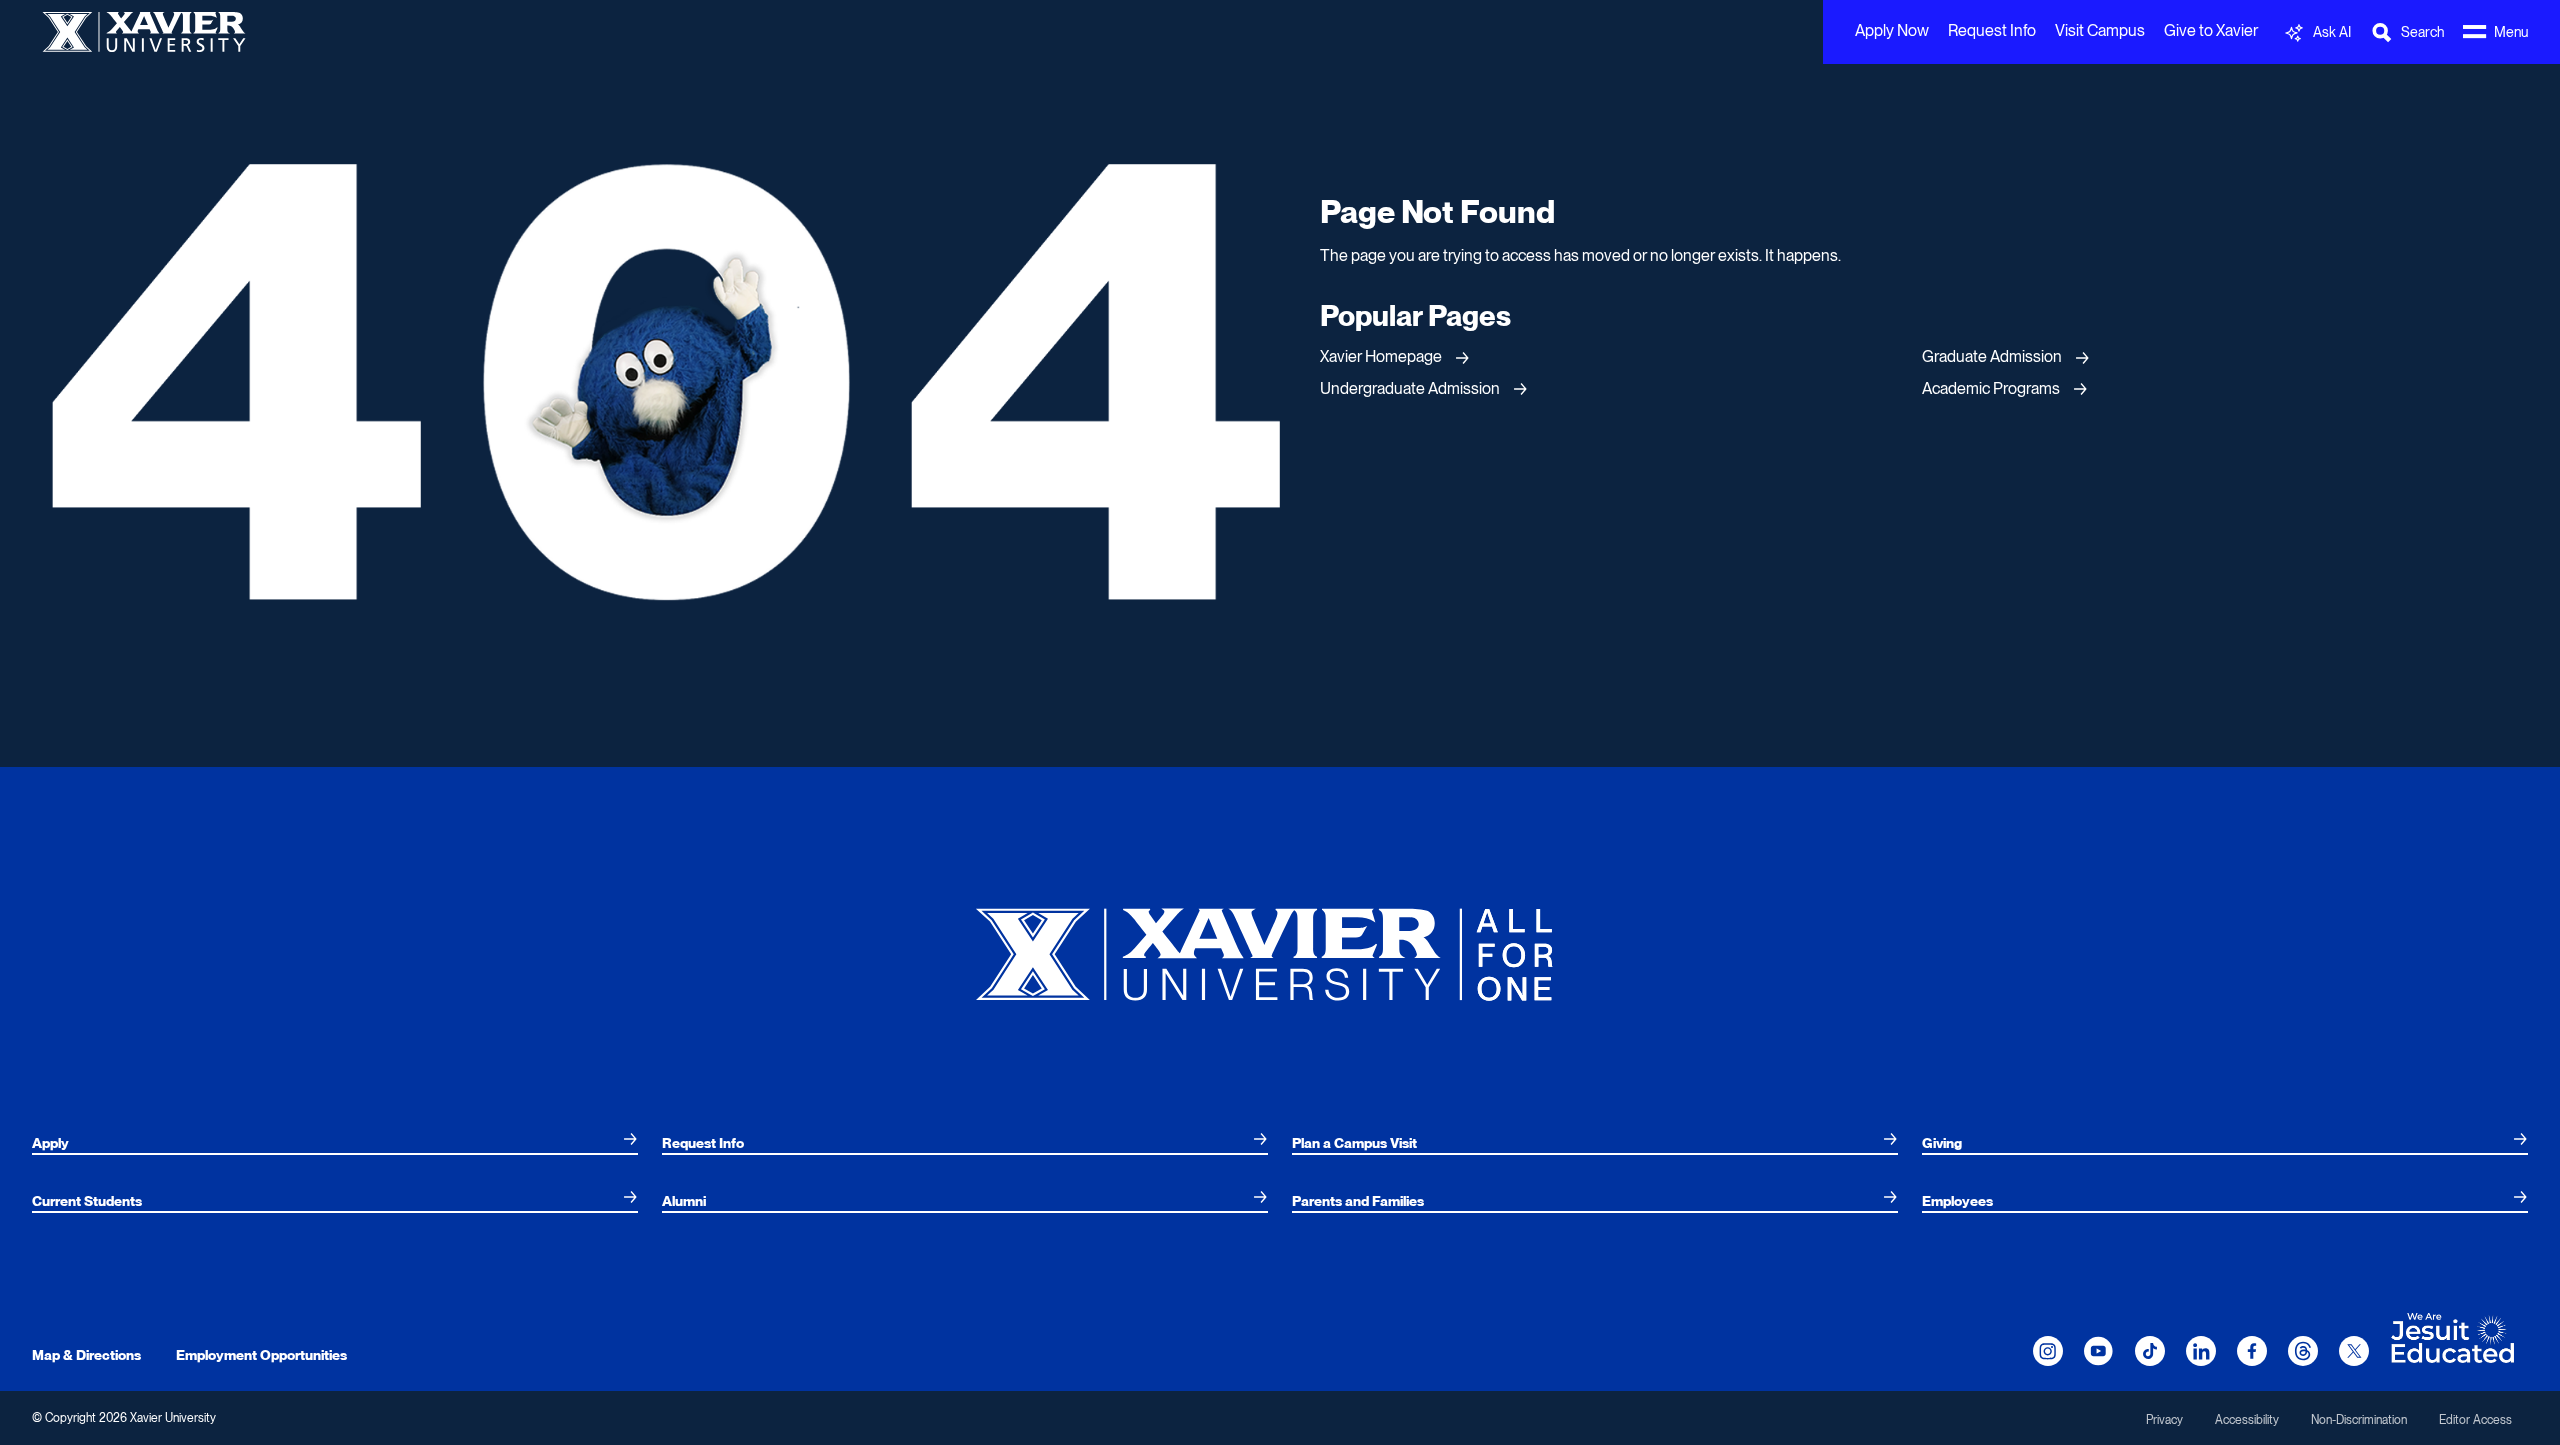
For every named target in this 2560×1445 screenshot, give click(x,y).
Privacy (2164, 1420)
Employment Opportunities (261, 1355)
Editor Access (2475, 1420)
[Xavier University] (1280, 946)
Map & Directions (86, 1355)
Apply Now (1892, 30)
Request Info (1992, 30)
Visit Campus (2100, 30)
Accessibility (2247, 1420)
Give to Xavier (2211, 30)
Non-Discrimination (2359, 1420)
